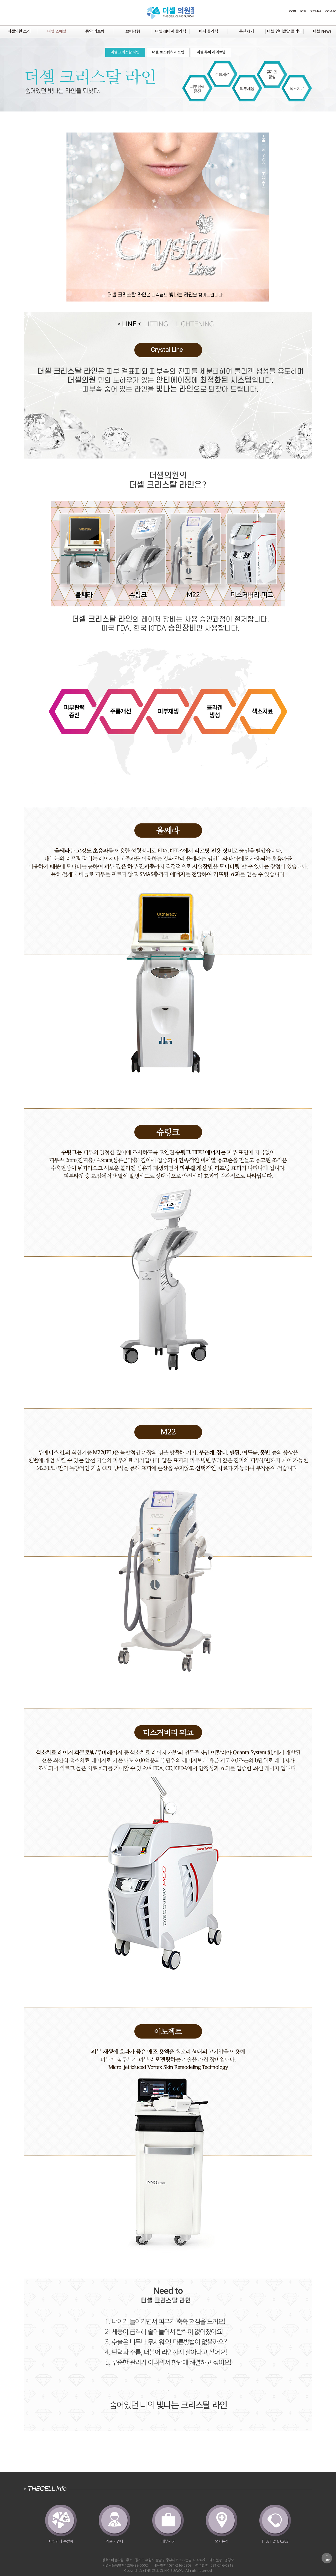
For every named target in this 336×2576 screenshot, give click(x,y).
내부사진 (168, 2541)
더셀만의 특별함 (61, 2541)
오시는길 (221, 2541)
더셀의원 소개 (19, 31)
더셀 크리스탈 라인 (125, 52)
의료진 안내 (114, 2541)
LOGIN (292, 11)
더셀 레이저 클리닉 (171, 31)
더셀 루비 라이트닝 (211, 52)
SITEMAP (316, 11)
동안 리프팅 (95, 31)
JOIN (303, 11)
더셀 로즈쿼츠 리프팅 (168, 52)
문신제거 (246, 31)
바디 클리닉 (209, 31)
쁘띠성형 (133, 31)
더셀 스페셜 (57, 31)
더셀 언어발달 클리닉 (284, 31)
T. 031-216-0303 (275, 2541)
